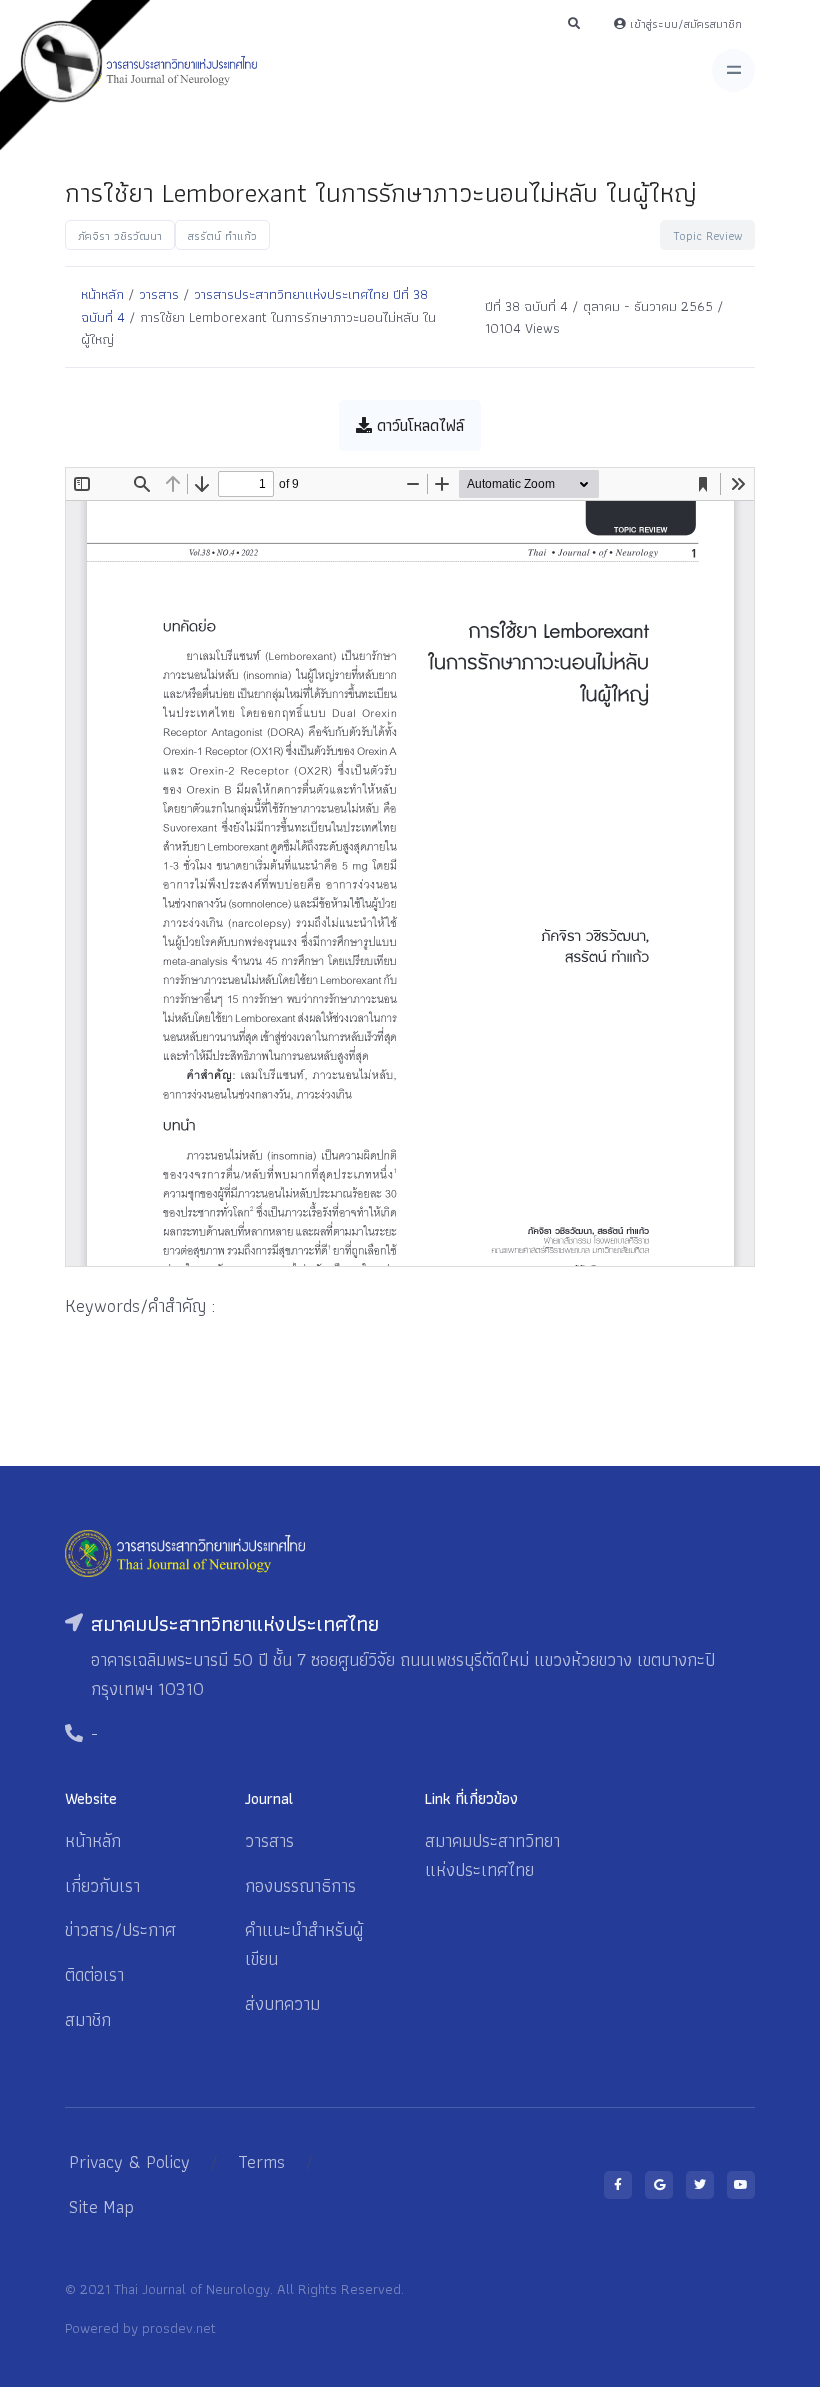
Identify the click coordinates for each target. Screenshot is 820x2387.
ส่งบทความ (282, 2003)
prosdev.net (179, 2327)
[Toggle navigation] (733, 70)
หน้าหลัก (102, 294)
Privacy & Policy (129, 2161)
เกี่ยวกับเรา (102, 1885)
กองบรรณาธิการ (300, 1885)
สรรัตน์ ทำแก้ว (222, 235)
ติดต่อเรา (94, 1974)
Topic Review (707, 235)
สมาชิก (88, 2019)
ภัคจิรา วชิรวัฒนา (120, 235)
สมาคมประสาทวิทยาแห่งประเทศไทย (492, 1855)
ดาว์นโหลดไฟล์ (418, 425)
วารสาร (159, 294)
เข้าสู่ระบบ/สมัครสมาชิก (684, 23)
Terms (261, 2161)
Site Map (101, 2206)
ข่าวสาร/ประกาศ (120, 1929)
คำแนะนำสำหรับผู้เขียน (304, 1944)
